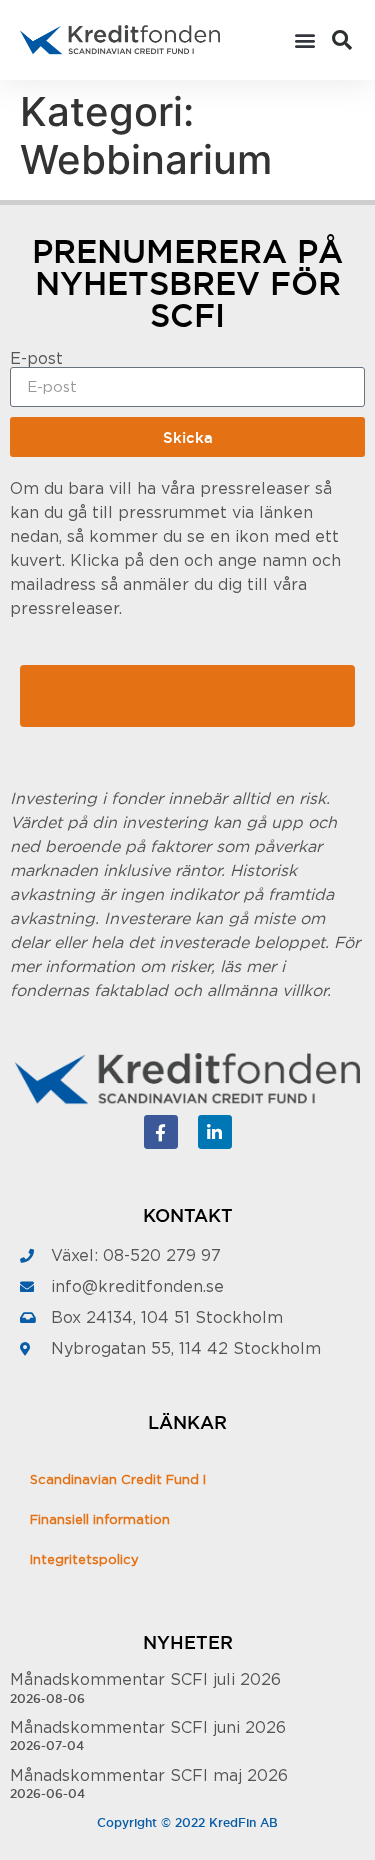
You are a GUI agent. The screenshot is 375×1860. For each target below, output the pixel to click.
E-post (36, 359)
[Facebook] (161, 1132)
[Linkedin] (215, 1132)
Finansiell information (100, 1520)
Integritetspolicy (84, 1560)
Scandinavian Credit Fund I (118, 1480)
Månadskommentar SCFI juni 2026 (148, 1728)
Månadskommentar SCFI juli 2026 (145, 1680)
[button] (305, 40)
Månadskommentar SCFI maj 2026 (149, 1776)
